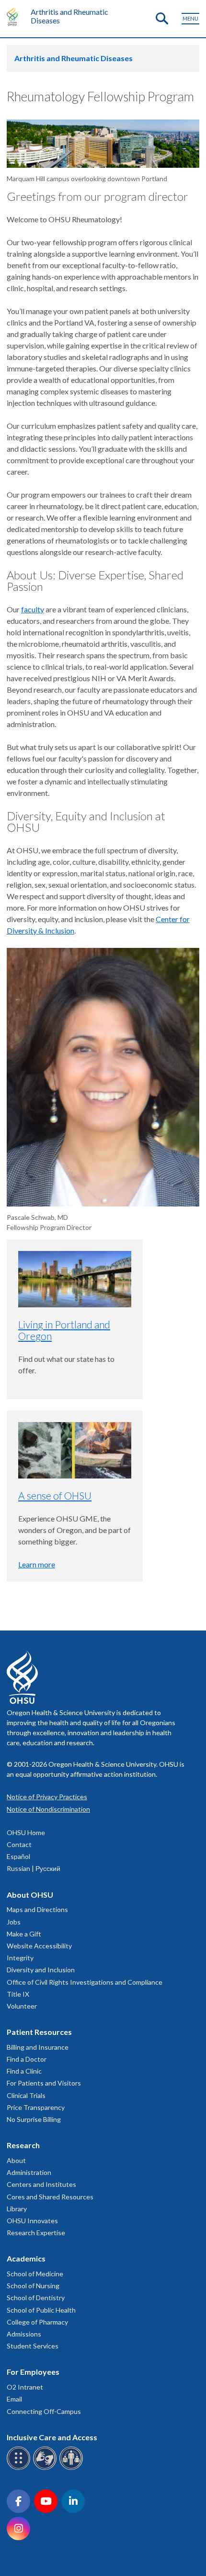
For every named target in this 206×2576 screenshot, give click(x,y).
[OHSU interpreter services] (73, 2468)
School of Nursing (33, 2286)
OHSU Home (26, 1832)
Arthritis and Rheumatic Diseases (69, 16)
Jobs (14, 1922)
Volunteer (22, 2006)
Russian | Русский (34, 1868)
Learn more (37, 1564)
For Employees (33, 2372)
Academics (26, 2258)
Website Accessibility (39, 1946)
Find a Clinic (24, 2071)
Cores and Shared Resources (50, 2197)
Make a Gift (24, 1934)
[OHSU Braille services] (20, 2468)
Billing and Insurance (38, 2047)
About (16, 2160)
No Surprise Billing (34, 2119)
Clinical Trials (26, 2095)
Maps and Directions (37, 1909)
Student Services (33, 2346)
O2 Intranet (25, 2387)
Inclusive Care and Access (52, 2437)
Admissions (24, 2334)
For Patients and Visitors (44, 2083)
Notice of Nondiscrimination (48, 1809)
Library (17, 2209)
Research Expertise (36, 2233)
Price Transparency (36, 2107)
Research (23, 2145)
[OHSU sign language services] (46, 2468)
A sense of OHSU (55, 1495)
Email (14, 2399)
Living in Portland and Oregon (64, 1330)
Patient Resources (39, 2032)
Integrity (20, 1958)
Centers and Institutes (41, 2184)
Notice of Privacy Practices (47, 1797)
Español (18, 1856)
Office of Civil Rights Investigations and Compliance (85, 1982)
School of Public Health (41, 2310)
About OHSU (30, 1895)
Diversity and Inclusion (41, 1970)
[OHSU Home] (15, 16)
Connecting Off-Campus (44, 2411)
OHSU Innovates (32, 2221)
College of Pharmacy (37, 2322)
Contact (19, 1844)
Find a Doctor (27, 2059)
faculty (33, 609)
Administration (29, 2172)
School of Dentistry (36, 2298)
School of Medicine (35, 2274)
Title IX (18, 1994)
